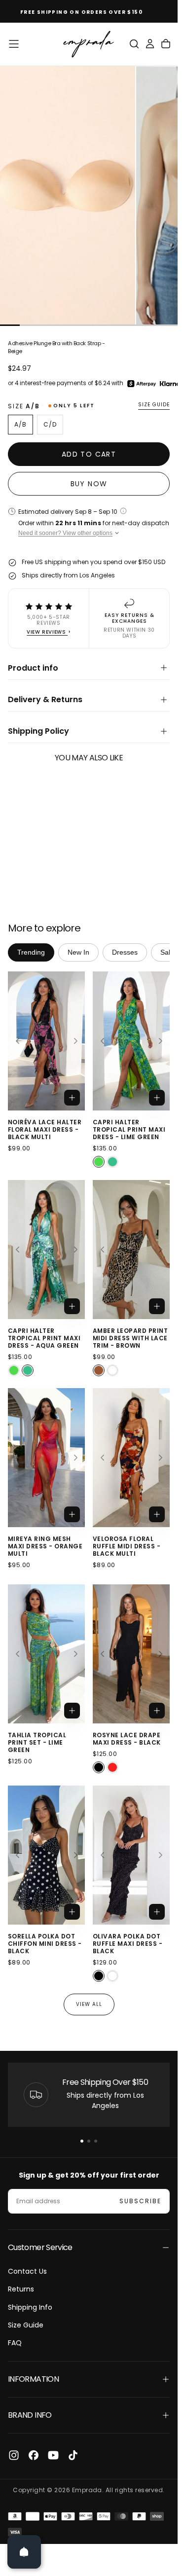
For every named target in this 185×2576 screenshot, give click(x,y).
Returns (21, 2289)
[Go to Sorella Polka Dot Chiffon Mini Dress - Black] (46, 1855)
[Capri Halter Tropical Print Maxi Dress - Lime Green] (99, 1162)
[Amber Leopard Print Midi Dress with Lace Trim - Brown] (99, 1370)
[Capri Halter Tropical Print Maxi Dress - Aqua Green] (112, 1162)
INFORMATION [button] (33, 2379)
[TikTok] (73, 2455)
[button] (14, 44)
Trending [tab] (31, 952)
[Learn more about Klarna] (171, 384)
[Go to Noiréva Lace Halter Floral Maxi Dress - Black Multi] (46, 1041)
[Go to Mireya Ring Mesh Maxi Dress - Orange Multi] (46, 1458)
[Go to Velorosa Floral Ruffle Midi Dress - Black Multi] (131, 1458)
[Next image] (75, 1041)
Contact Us (27, 2271)
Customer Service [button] (40, 2247)
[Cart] (166, 44)
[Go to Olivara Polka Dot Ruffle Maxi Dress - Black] (131, 1855)
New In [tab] (78, 952)
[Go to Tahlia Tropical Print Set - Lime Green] (46, 1654)
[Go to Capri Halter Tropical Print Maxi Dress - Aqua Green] (46, 1250)
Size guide (154, 405)
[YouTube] (53, 2455)
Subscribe (140, 2201)
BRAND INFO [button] (30, 2415)
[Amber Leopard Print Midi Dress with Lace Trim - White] (112, 1370)
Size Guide (26, 2325)
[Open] (24, 2552)
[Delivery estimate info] (123, 511)
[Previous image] (17, 1041)
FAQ (15, 2343)
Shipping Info (30, 2307)
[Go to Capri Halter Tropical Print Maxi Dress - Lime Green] (131, 1041)
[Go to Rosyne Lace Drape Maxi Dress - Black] (131, 1654)
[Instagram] (14, 2455)
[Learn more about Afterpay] (142, 384)
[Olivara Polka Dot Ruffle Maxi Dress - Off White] (112, 1976)
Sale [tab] (167, 952)
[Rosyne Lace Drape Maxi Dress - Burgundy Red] (112, 1768)
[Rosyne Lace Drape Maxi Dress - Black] (99, 1768)
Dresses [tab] (125, 952)
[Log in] (150, 44)
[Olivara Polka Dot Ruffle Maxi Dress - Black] (99, 1976)
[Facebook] (34, 2455)
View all (89, 2004)
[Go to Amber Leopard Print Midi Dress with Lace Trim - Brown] (131, 1250)
